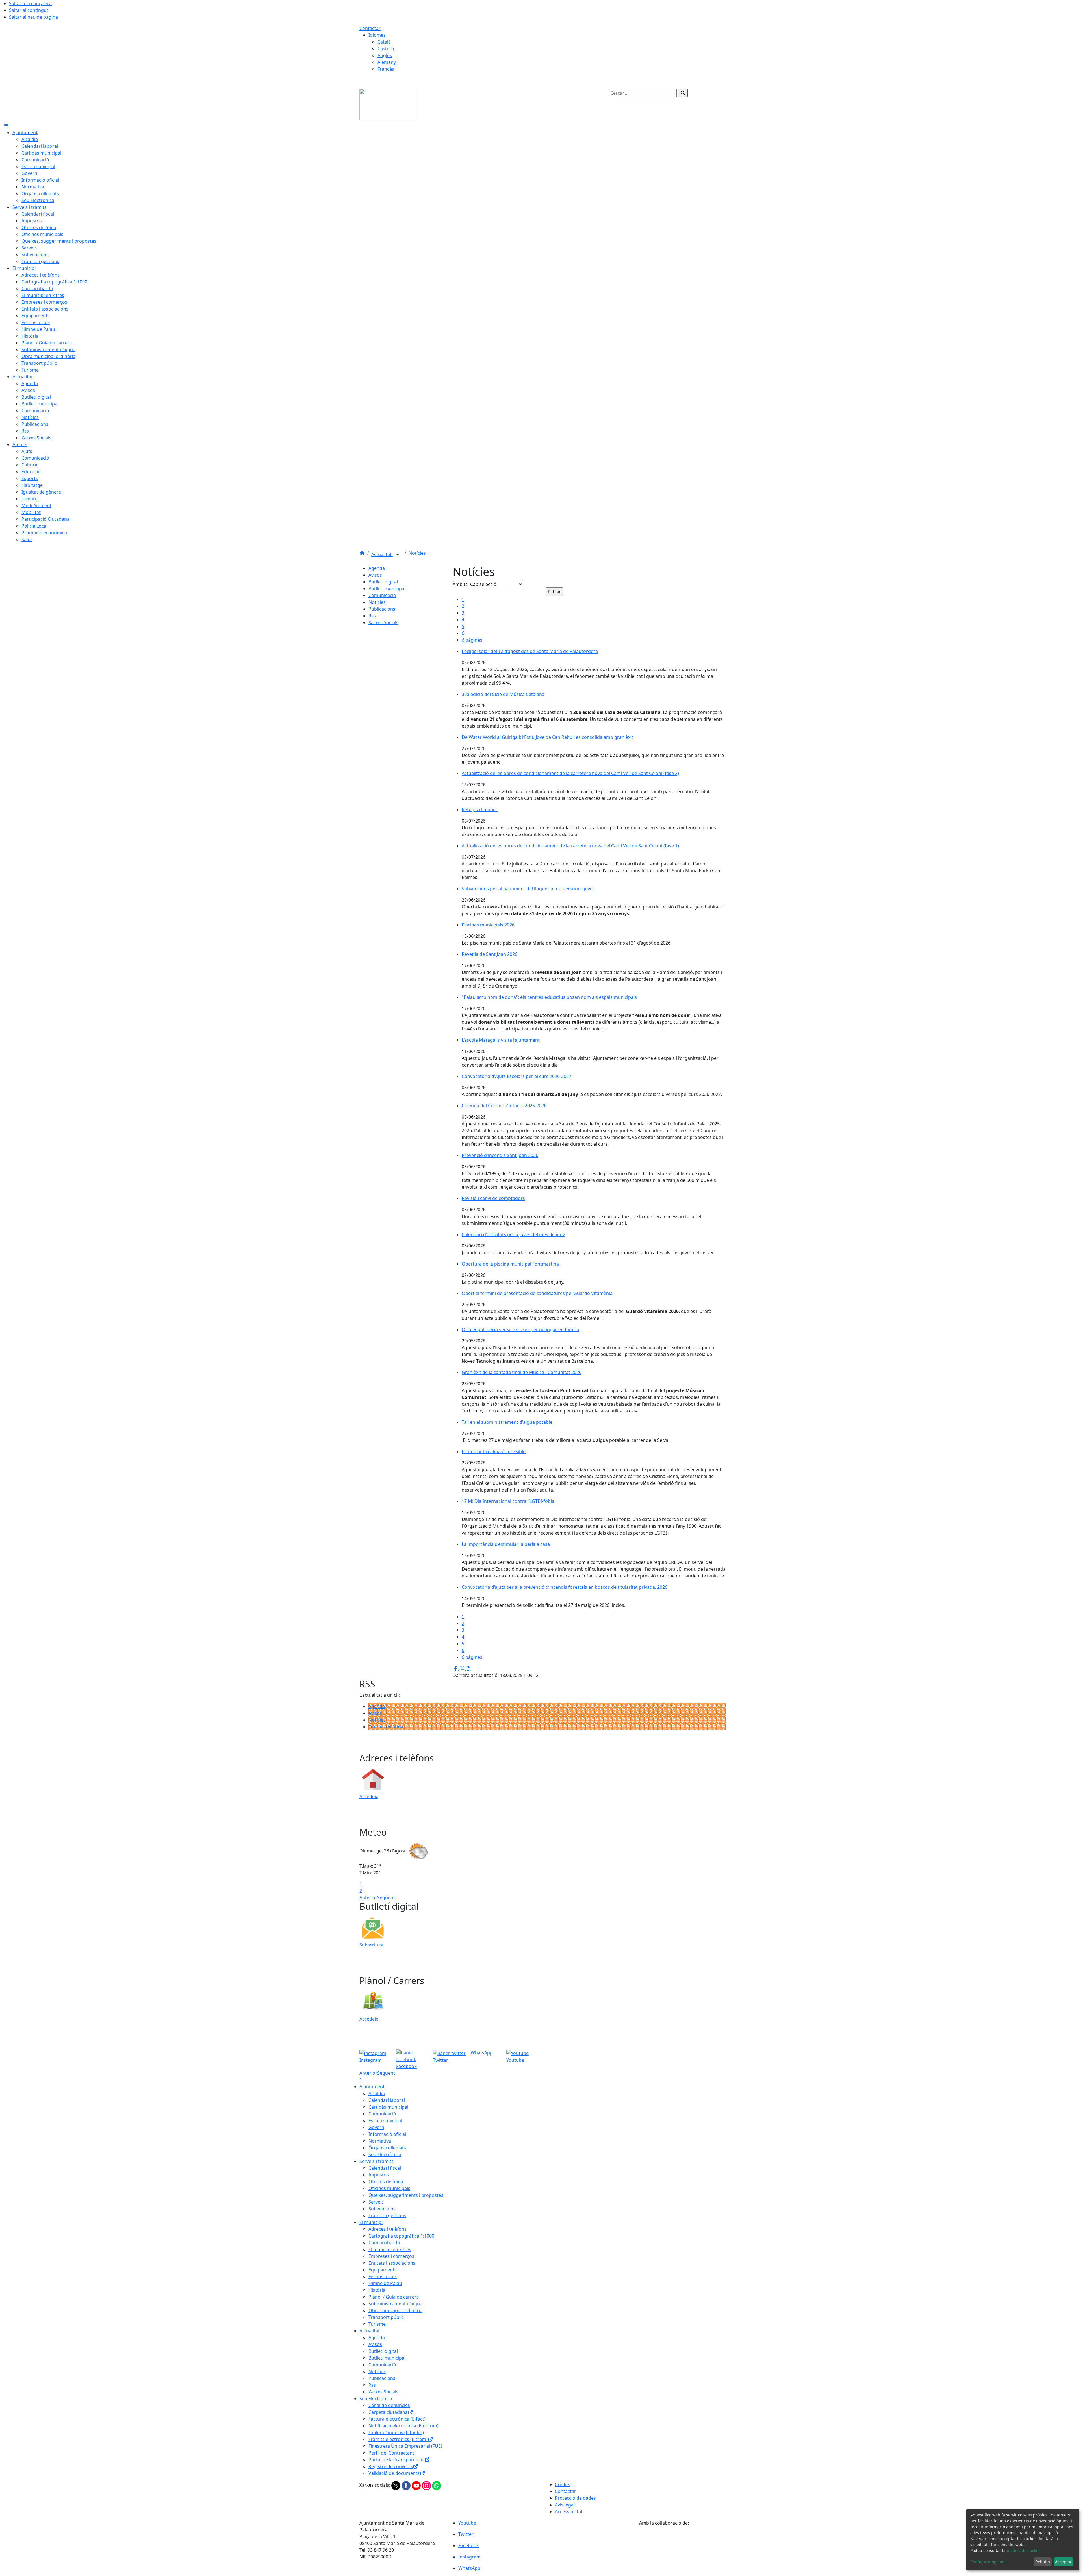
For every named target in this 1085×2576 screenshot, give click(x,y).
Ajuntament (372, 2087)
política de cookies (1024, 2550)
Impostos (379, 2175)
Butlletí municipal (387, 589)
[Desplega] (398, 555)
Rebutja (1043, 2562)
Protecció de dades (575, 2498)
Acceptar (1063, 2562)
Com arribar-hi (384, 2243)
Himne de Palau (385, 2283)
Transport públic (386, 2317)
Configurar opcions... (990, 2562)
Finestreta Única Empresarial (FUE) (405, 2446)
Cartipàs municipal (388, 2107)
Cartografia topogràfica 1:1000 (401, 2236)
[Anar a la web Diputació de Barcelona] (682, 2540)
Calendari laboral (387, 2100)
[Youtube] (417, 2485)
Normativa (380, 2141)
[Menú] (6, 126)
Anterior (368, 1898)
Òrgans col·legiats (387, 2148)
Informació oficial (387, 2134)
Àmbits (460, 584)
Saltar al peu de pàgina (33, 17)
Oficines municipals (389, 2188)
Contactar (370, 28)
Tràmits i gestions (387, 2215)
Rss (372, 616)
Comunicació (382, 595)
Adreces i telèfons (388, 2229)
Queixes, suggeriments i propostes (406, 2195)
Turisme (377, 2324)
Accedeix (369, 1796)
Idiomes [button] (377, 35)
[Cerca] (683, 93)
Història (377, 2290)
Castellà (386, 49)
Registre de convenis (391, 2466)
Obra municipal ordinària (395, 2310)
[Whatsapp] (437, 2485)
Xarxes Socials (383, 622)
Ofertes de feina (386, 1727)
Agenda (377, 568)
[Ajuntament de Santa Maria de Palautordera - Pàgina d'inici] (389, 104)
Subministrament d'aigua (395, 2304)
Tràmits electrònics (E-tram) (398, 2439)
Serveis (376, 2202)
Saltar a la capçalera (30, 3)
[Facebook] (407, 2485)
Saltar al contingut (29, 10)
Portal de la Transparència (396, 2460)
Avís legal (565, 2505)
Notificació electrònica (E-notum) (403, 2426)
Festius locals (383, 2276)
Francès (386, 69)
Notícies (417, 553)
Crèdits (563, 2484)
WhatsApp (481, 2053)
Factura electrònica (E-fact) (397, 2419)
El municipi (371, 2222)
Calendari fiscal (385, 2168)
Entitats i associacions (392, 2263)
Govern (376, 2127)
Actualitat (382, 554)
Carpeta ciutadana (388, 2412)
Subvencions (382, 2209)
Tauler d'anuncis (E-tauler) (396, 2432)
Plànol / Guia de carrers (394, 2297)
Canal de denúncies (389, 2405)
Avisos (375, 575)
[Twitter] (396, 2485)
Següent (386, 1898)
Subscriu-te (372, 1945)
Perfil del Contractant (391, 2453)
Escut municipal (385, 2121)
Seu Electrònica (385, 2154)
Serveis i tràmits (377, 2161)
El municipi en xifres (390, 2249)
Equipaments (383, 2270)
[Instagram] (427, 2485)
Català (384, 42)
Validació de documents (394, 2473)
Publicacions (382, 609)
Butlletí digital (383, 582)
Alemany (387, 62)
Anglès (385, 55)
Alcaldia (377, 2093)
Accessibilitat (569, 2512)
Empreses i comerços (391, 2256)
